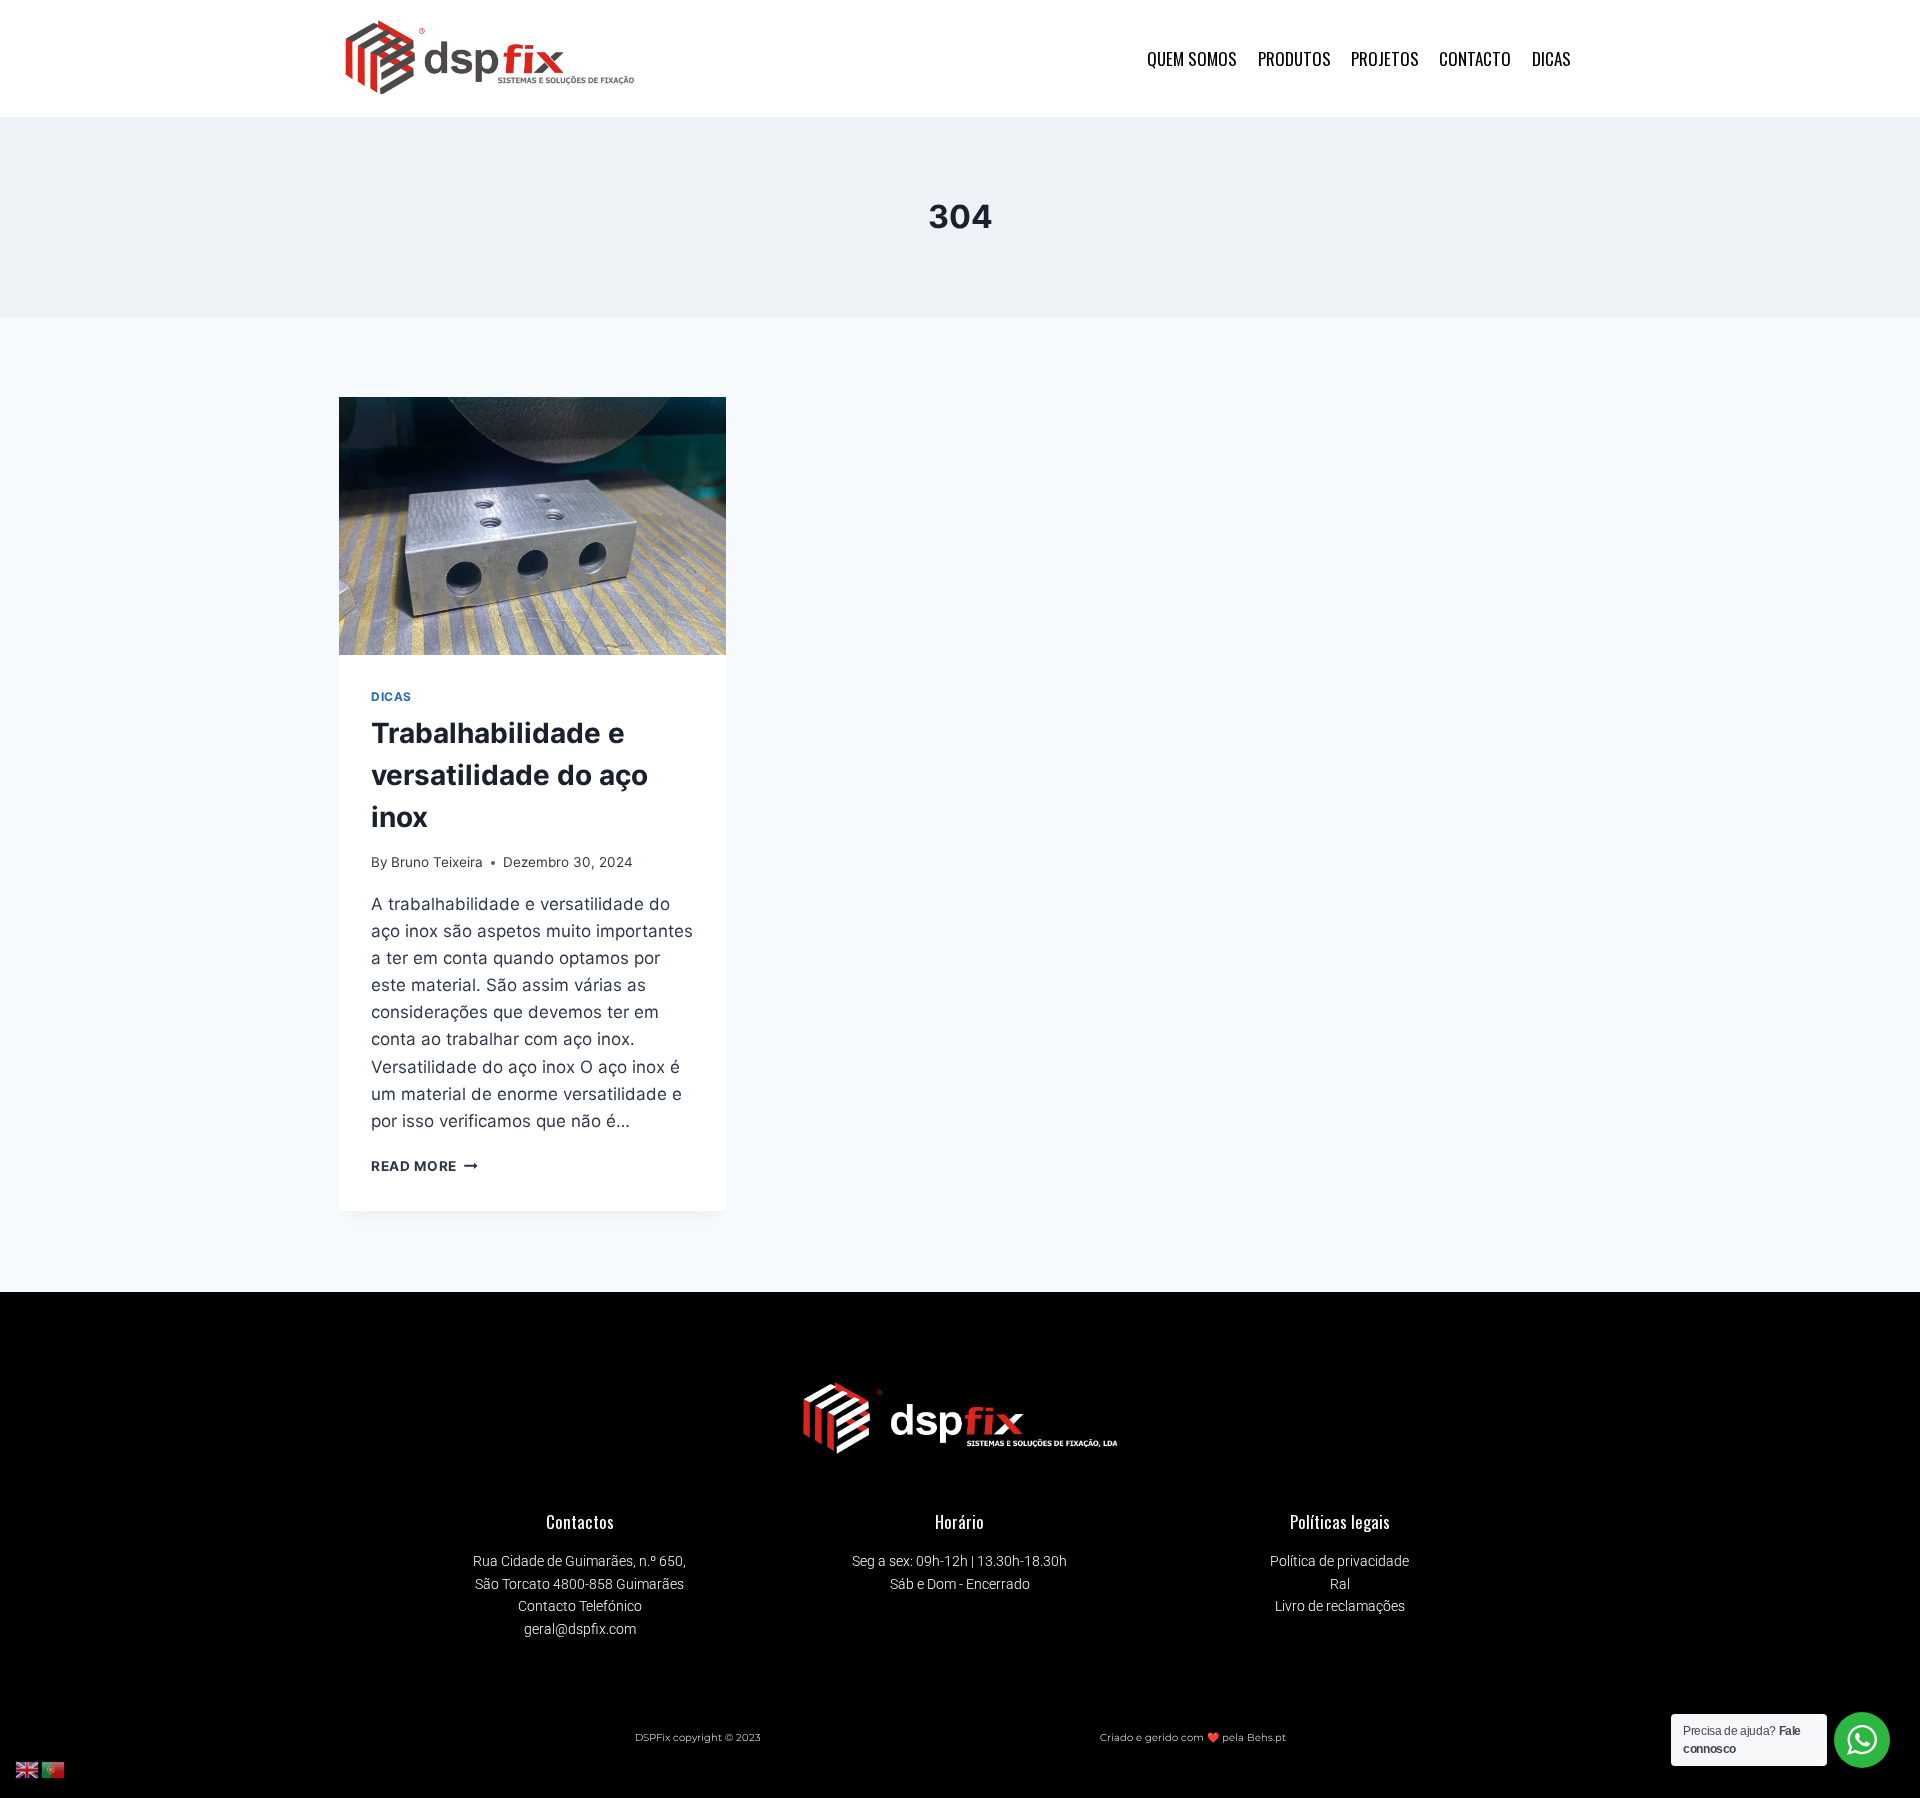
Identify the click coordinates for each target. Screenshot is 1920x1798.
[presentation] (532, 526)
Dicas (391, 696)
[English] (28, 1769)
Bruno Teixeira (437, 862)
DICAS (1551, 58)
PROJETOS (1385, 58)
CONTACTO (1475, 58)
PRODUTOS (1294, 58)
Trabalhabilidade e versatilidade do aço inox (509, 775)
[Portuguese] (54, 1769)
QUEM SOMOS (1192, 58)
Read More (424, 1166)
